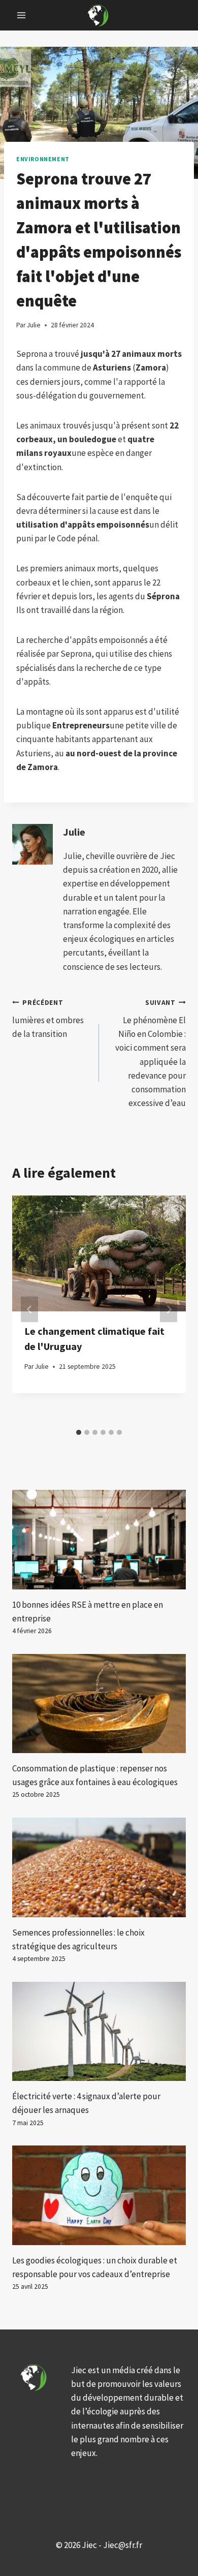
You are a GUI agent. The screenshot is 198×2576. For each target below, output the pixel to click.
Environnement (43, 159)
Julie (74, 832)
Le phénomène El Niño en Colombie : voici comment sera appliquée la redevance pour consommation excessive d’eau (151, 1053)
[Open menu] (22, 15)
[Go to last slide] (29, 1310)
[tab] (79, 1432)
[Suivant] (169, 1310)
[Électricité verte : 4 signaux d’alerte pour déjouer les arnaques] (99, 2031)
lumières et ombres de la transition (48, 1019)
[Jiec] (99, 15)
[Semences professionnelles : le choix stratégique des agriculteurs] (99, 1867)
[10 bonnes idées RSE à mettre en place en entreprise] (99, 1539)
